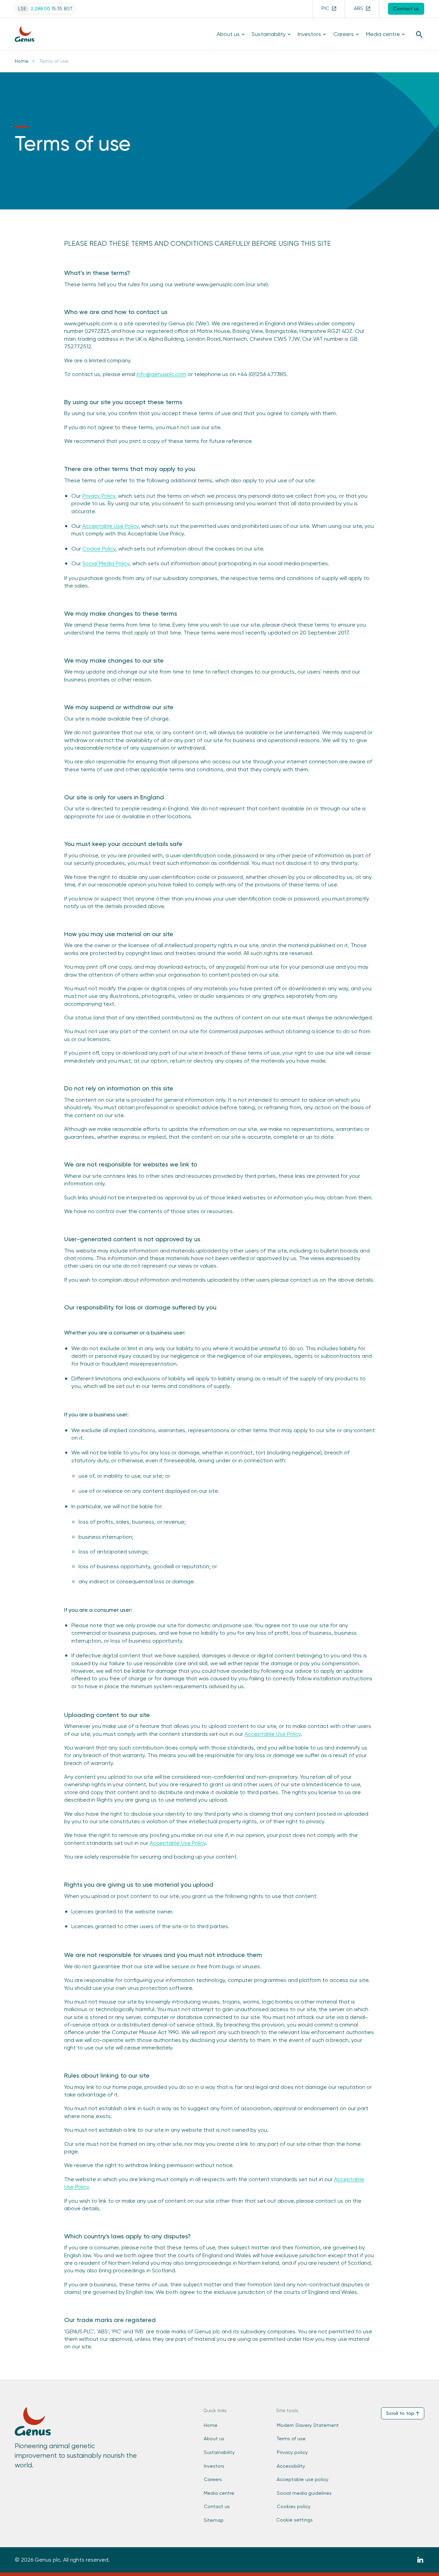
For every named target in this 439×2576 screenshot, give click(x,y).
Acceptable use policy (302, 2479)
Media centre (383, 34)
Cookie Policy (99, 549)
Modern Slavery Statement (308, 2425)
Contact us (217, 2506)
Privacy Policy (99, 496)
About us (228, 34)
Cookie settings (294, 2520)
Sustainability (269, 34)
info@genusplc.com (161, 374)
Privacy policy (292, 2452)
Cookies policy (294, 2506)
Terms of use (291, 2439)
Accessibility (291, 2466)
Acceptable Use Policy (110, 526)
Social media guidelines (304, 2493)
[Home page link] (28, 34)
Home (22, 61)
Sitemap (214, 2520)
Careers (344, 34)
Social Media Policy (106, 563)
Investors (309, 34)
